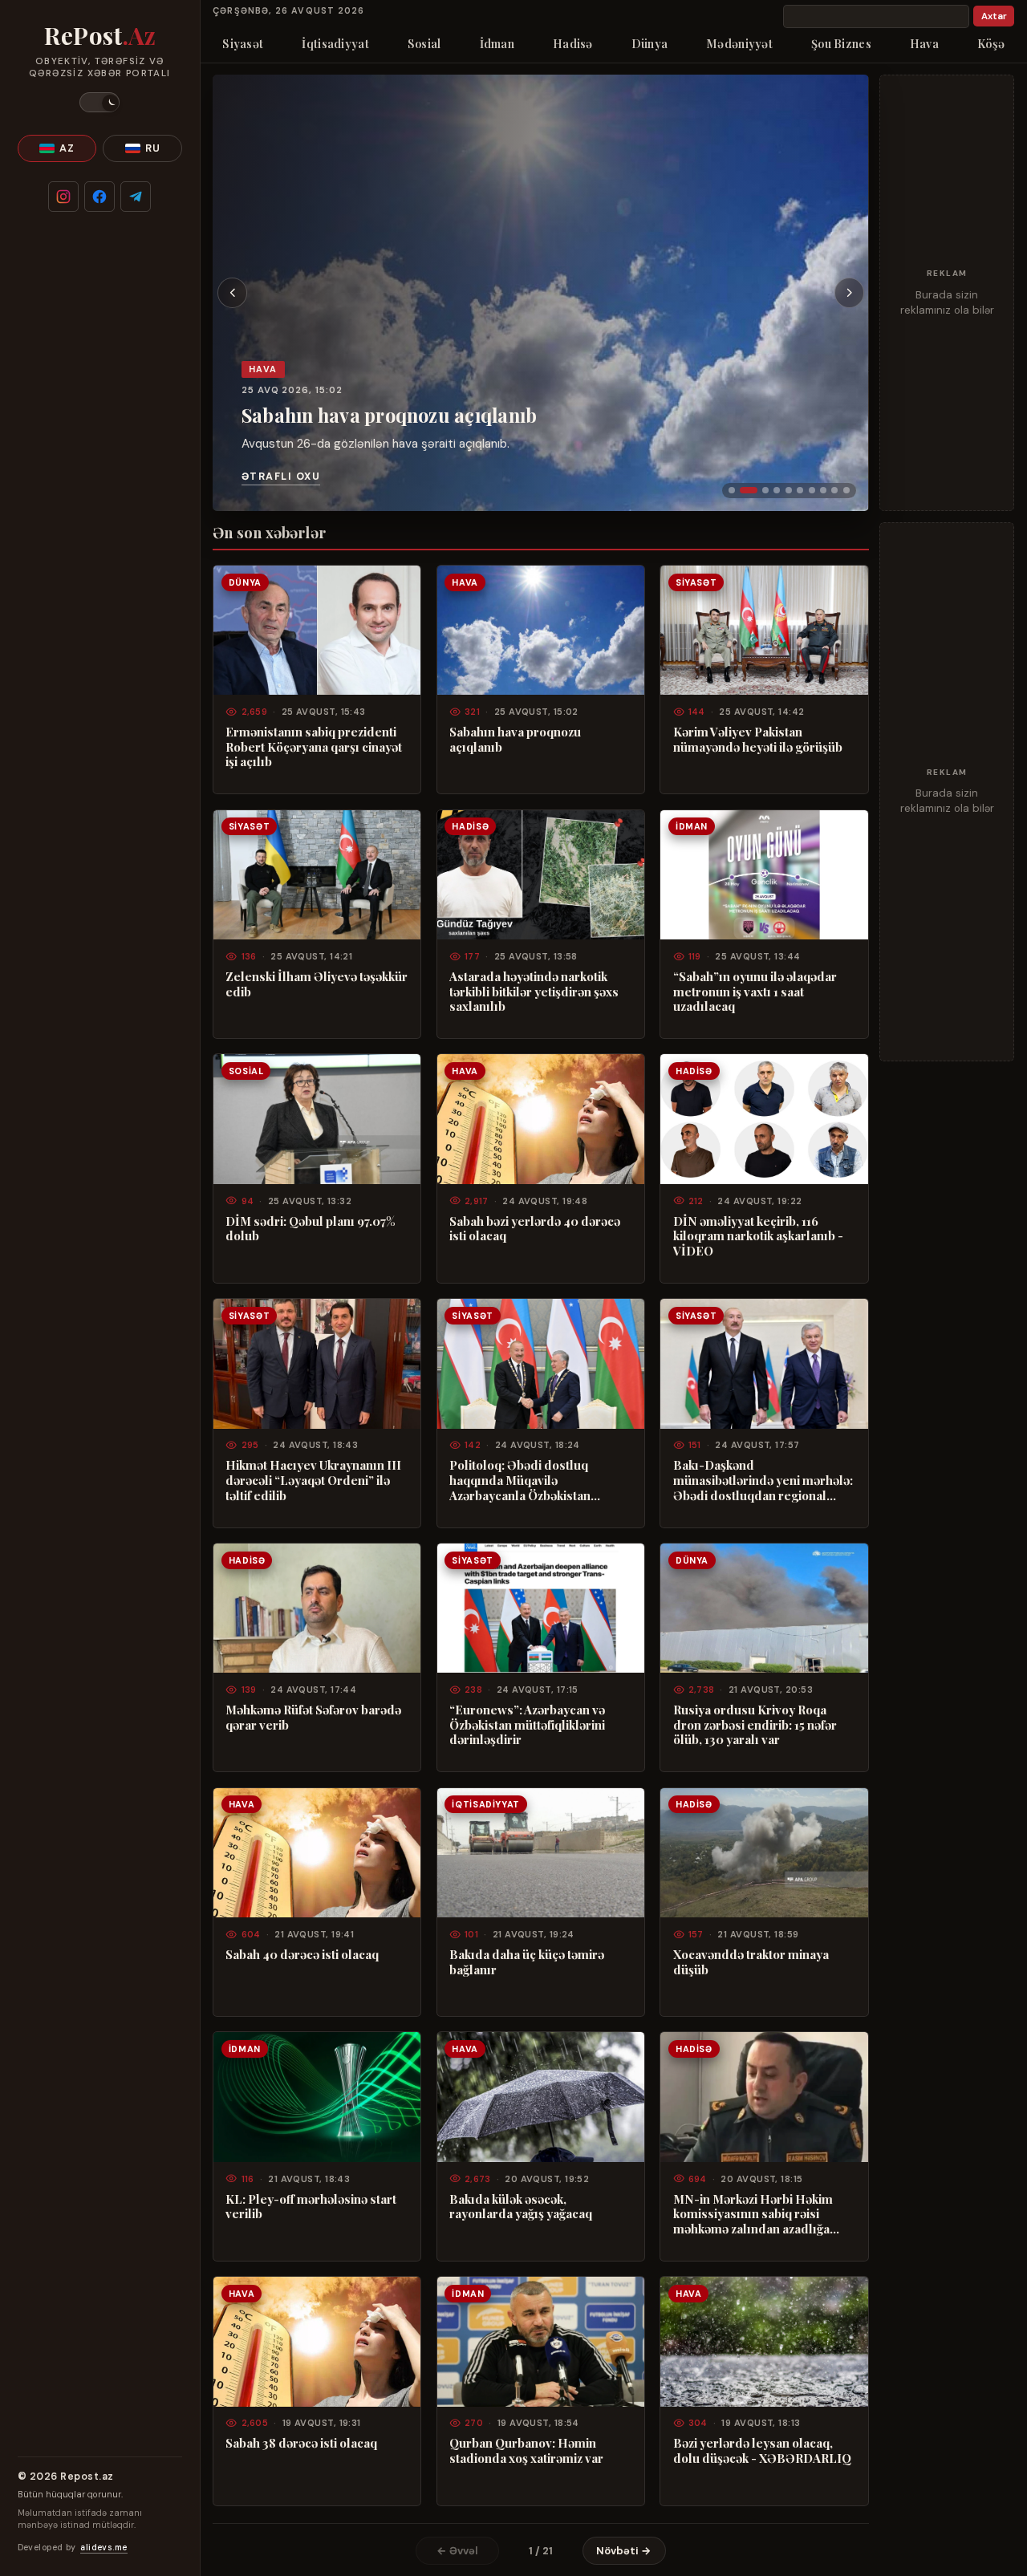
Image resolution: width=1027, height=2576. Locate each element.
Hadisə (573, 43)
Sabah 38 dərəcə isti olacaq (301, 2443)
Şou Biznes (841, 43)
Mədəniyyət (739, 43)
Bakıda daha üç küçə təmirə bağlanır (527, 1962)
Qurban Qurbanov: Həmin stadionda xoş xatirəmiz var (526, 2450)
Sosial (424, 43)
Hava (924, 43)
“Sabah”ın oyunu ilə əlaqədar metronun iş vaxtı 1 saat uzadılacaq (755, 992)
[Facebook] (99, 197)
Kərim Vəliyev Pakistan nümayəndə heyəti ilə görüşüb (758, 739)
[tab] (732, 490)
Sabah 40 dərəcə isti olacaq (302, 1955)
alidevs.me (104, 2548)
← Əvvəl (457, 2551)
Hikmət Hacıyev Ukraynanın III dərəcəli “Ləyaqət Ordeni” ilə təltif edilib (313, 1480)
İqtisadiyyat (335, 43)
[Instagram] (63, 197)
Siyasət (243, 43)
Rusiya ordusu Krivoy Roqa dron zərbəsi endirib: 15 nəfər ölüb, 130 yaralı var (755, 1725)
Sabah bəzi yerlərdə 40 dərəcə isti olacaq (535, 1229)
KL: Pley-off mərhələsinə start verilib (311, 2207)
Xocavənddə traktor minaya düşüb (751, 1962)
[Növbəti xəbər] (850, 293)
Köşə (991, 43)
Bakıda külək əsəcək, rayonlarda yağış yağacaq (521, 2207)
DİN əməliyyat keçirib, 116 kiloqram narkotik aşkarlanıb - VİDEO (758, 1236)
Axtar (994, 16)
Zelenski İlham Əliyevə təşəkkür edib (317, 984)
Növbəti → (624, 2551)
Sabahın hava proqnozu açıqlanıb (389, 415)
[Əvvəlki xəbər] (233, 293)
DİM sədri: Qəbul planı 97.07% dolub (310, 1229)
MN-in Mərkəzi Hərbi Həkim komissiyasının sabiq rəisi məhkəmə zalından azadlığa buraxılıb (753, 2214)
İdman (497, 43)
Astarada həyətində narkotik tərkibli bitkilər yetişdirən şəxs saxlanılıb (534, 992)
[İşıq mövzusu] (99, 102)
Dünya (649, 43)
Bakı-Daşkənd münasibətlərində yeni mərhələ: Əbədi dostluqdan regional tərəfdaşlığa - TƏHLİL (763, 1480)
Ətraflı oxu (281, 477)
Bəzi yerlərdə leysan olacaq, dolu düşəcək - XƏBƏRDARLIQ (762, 2450)
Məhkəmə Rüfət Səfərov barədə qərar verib (313, 1717)
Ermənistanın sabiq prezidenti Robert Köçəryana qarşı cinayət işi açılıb (314, 747)
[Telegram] (136, 197)
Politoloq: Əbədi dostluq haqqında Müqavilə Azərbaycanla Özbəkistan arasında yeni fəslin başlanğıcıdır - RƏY (520, 1480)
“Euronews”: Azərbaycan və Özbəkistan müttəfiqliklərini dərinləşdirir (527, 1725)
